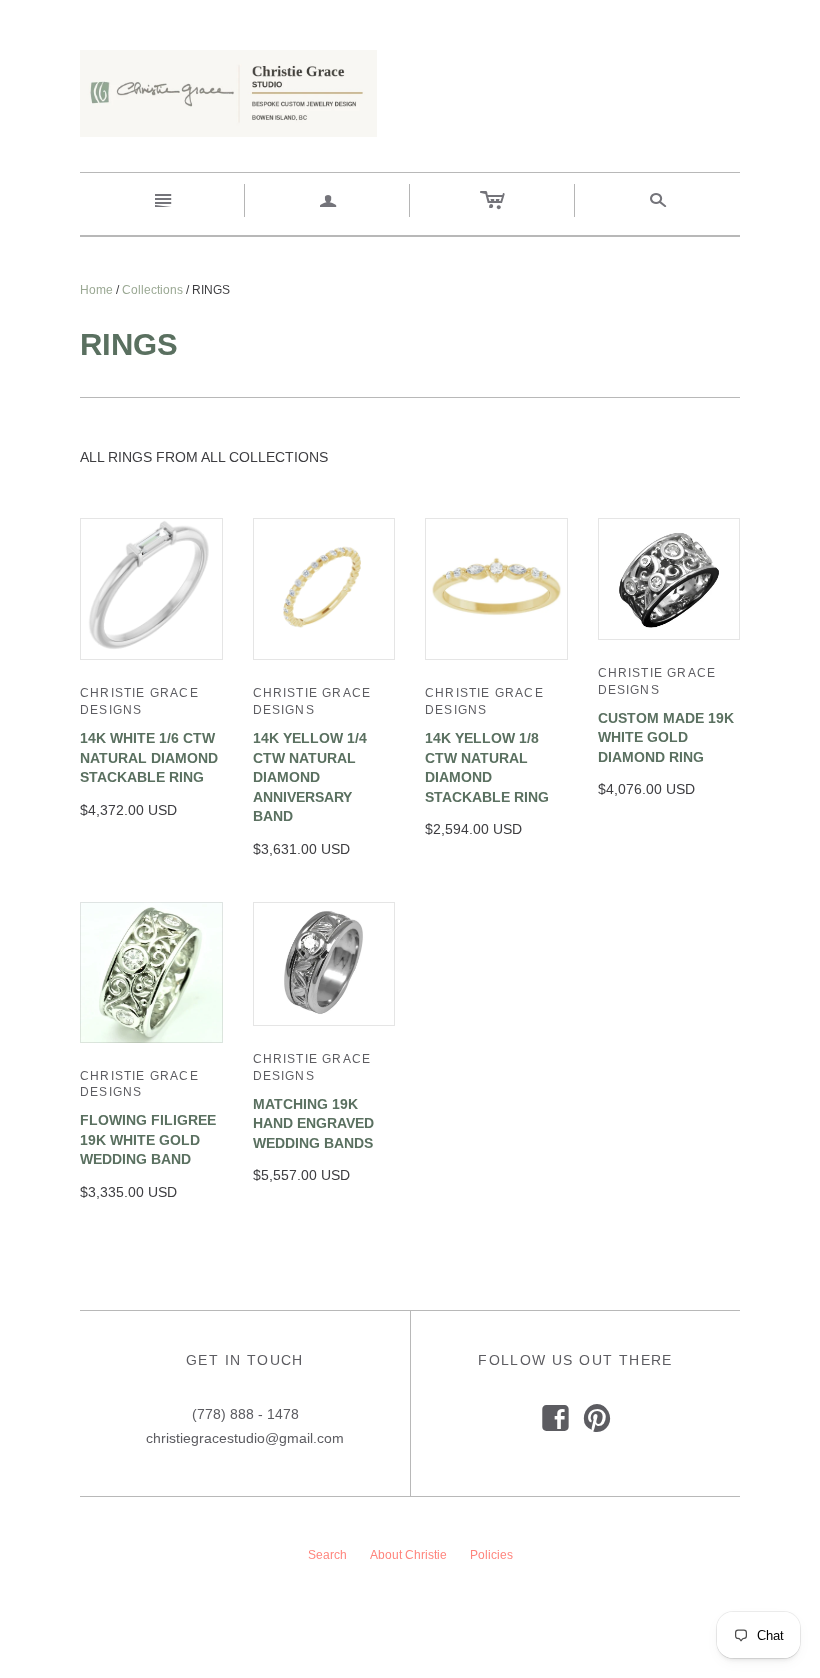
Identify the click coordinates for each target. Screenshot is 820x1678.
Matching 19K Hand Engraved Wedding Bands (313, 1123)
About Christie (408, 1555)
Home (96, 290)
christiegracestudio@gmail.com (245, 1438)
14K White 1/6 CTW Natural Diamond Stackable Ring (149, 757)
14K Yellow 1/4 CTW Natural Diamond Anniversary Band (310, 777)
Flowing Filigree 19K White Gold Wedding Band (148, 1139)
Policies (491, 1555)
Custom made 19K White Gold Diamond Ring (666, 737)
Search (327, 1555)
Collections (152, 290)
